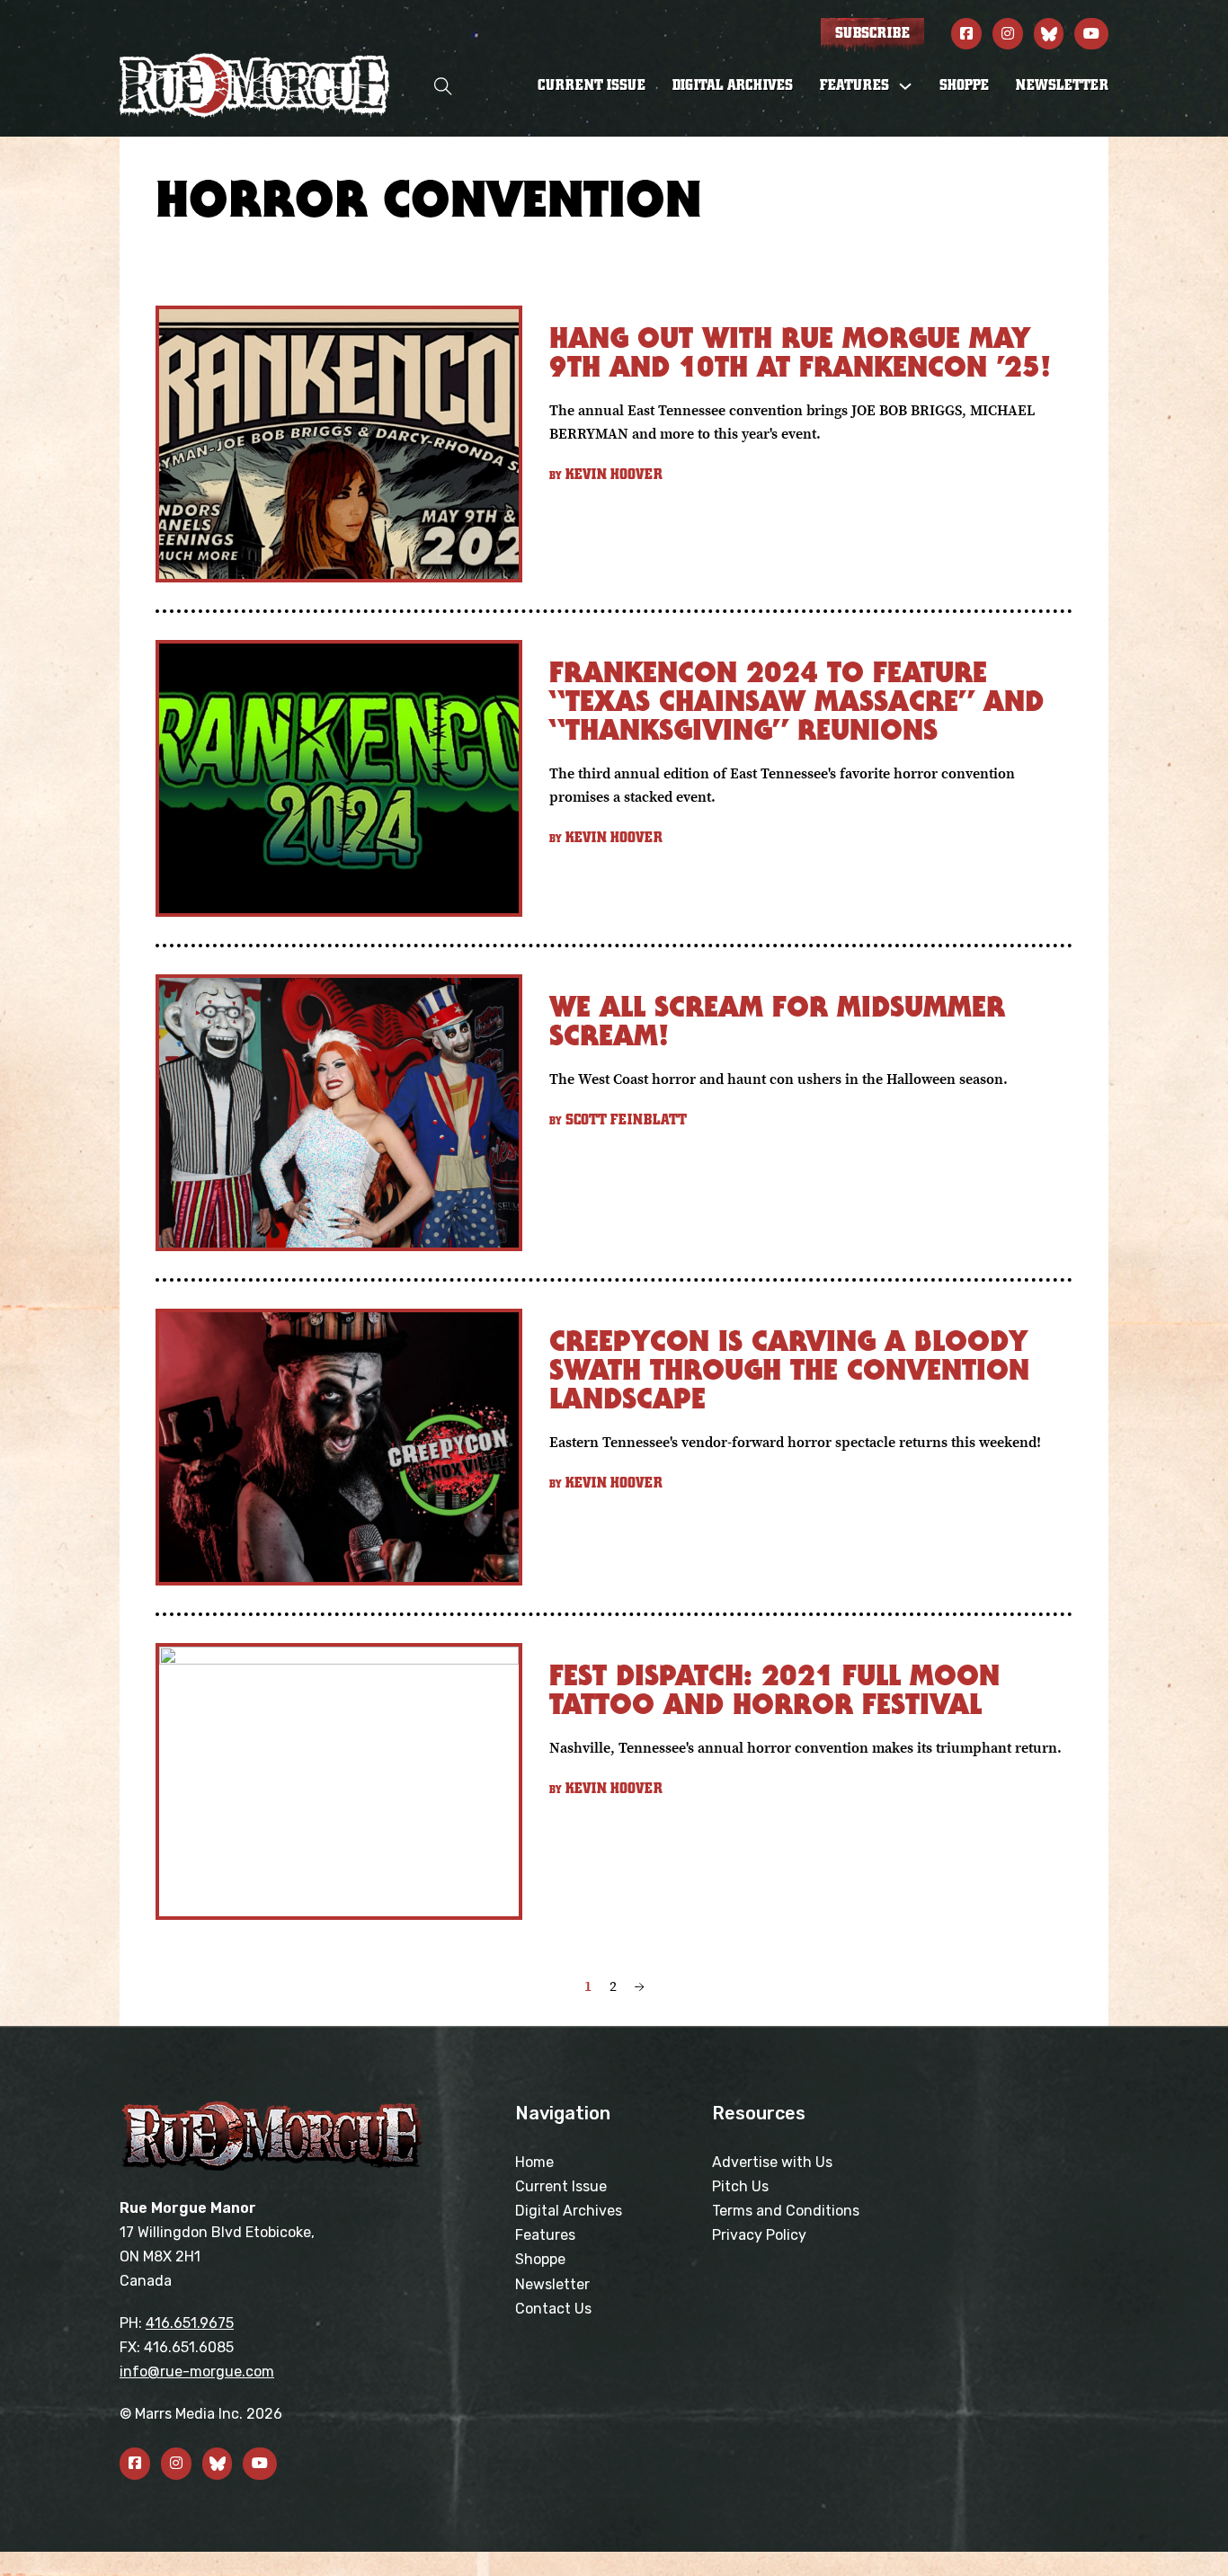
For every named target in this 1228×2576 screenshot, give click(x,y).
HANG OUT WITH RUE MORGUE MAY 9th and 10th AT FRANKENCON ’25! (800, 352)
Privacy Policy (759, 2235)
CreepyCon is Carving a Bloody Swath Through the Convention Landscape (789, 1369)
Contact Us (553, 2309)
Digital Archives (733, 85)
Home (534, 2162)
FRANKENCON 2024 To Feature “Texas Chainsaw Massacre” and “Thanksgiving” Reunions (796, 701)
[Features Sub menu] (905, 86)
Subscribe (872, 33)
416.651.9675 (190, 2323)
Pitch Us (740, 2186)
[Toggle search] (443, 86)
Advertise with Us (772, 2162)
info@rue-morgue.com (197, 2372)
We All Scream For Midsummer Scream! (777, 1021)
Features (545, 2235)
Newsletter (1062, 85)
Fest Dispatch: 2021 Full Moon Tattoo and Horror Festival (774, 1689)
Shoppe (964, 85)
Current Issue (592, 85)
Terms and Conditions (786, 2211)
